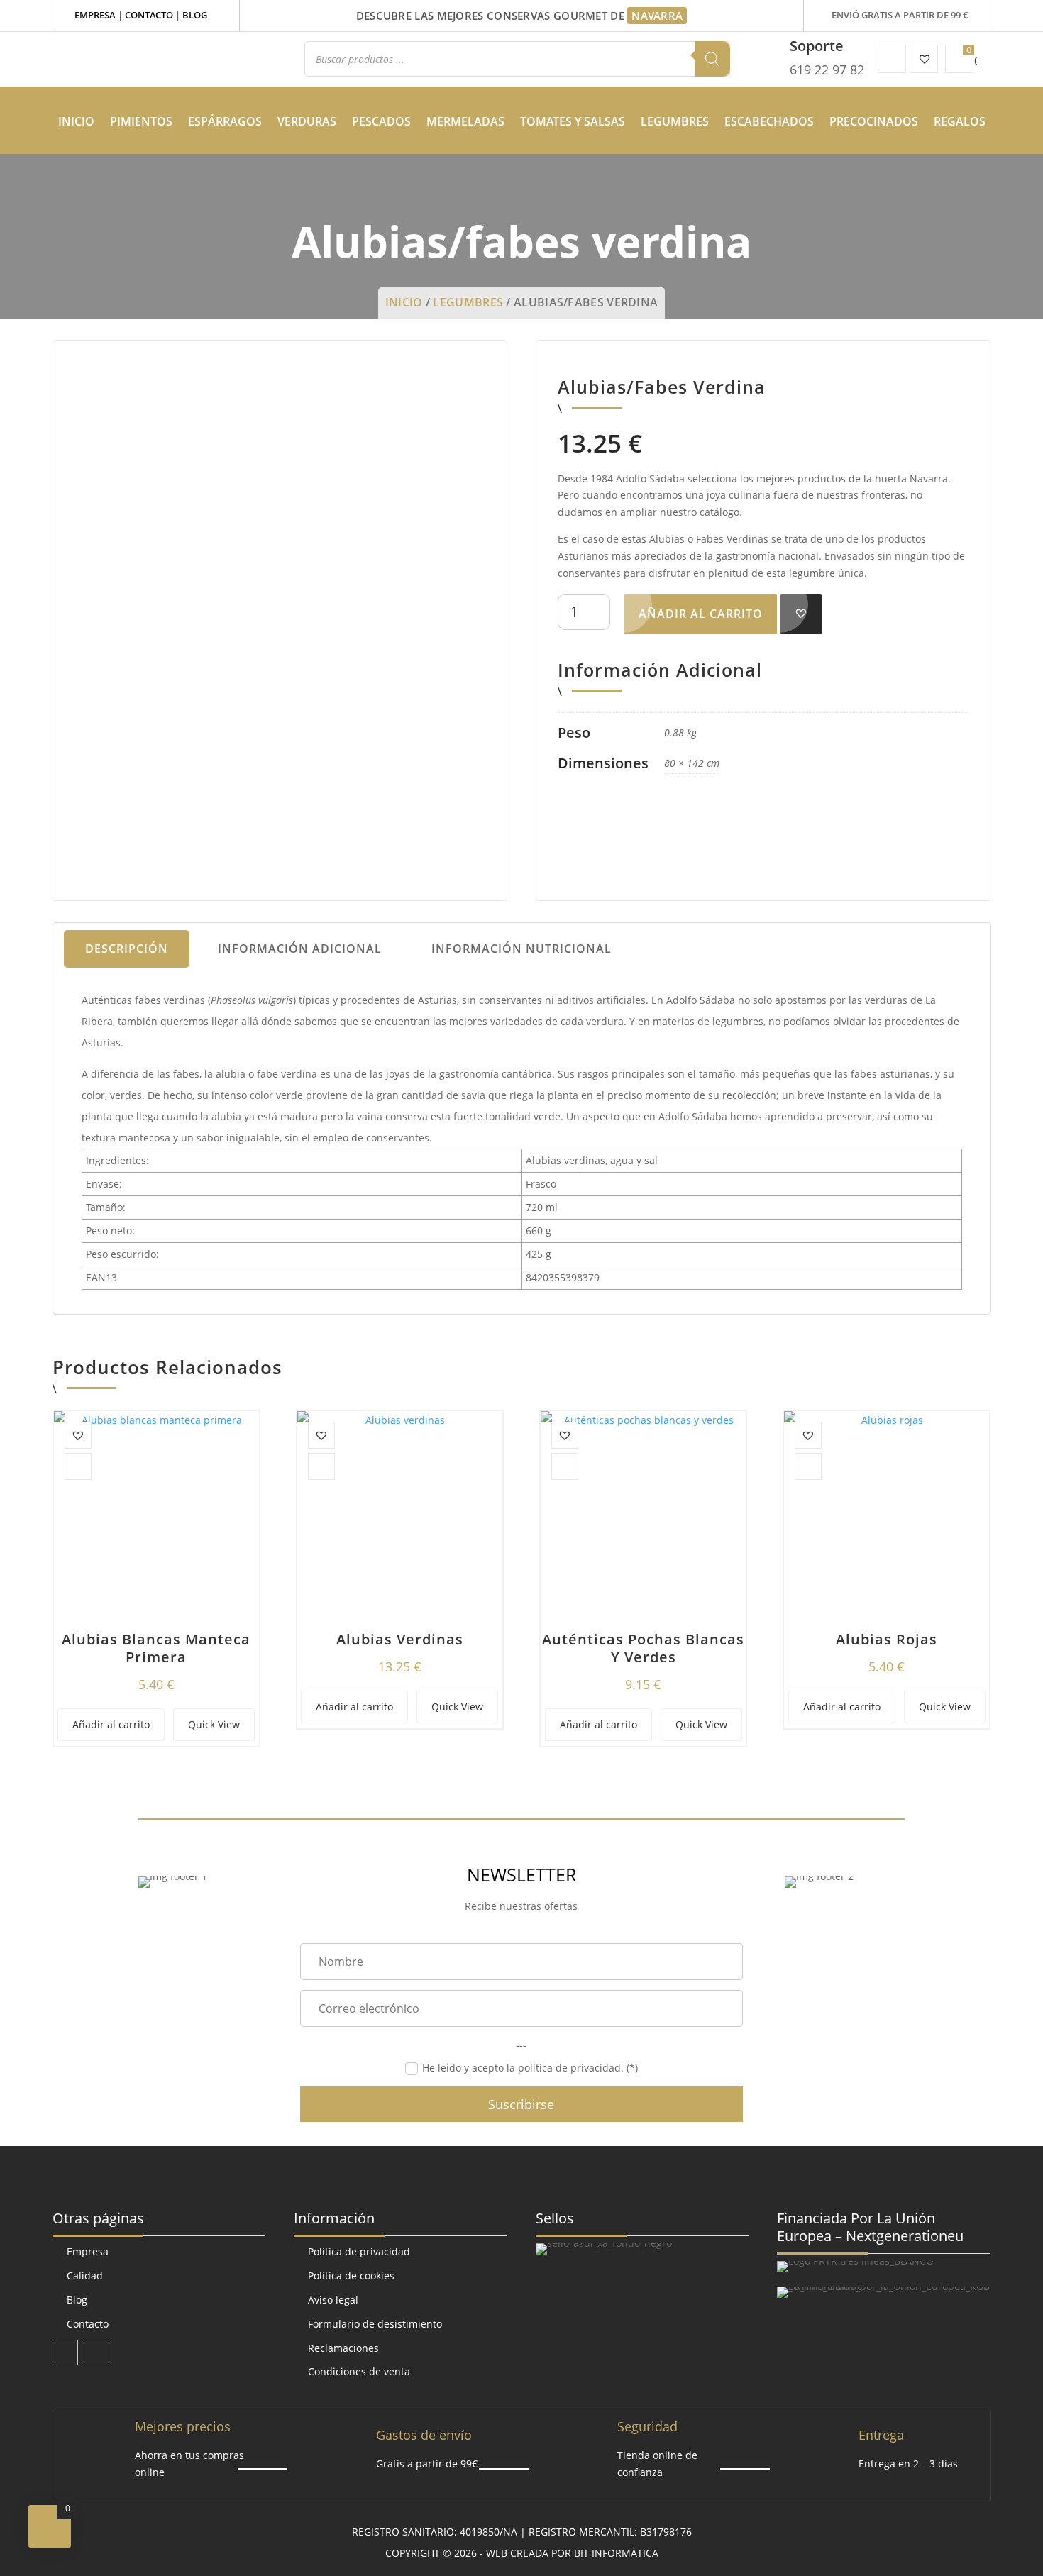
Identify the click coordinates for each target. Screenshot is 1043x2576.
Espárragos (225, 121)
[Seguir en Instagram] (96, 2353)
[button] (801, 613)
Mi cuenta (892, 59)
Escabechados (769, 121)
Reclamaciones (343, 2348)
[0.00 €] (959, 59)
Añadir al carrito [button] (111, 1724)
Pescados (381, 121)
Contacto (149, 15)
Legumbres (675, 121)
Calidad (85, 2276)
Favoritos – (924, 59)
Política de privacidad (359, 2251)
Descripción (127, 949)
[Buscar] (712, 59)
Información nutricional (521, 949)
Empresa (95, 15)
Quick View (214, 1724)
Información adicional (300, 949)
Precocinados (874, 121)
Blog (195, 15)
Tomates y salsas (573, 121)
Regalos (960, 121)
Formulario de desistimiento (375, 2324)
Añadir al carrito (701, 614)
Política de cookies (351, 2276)
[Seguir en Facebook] (65, 2353)
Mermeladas (465, 121)
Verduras (307, 121)
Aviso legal (333, 2300)
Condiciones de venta (359, 2371)
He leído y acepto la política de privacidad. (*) (530, 2068)
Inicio (76, 121)
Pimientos (141, 121)
